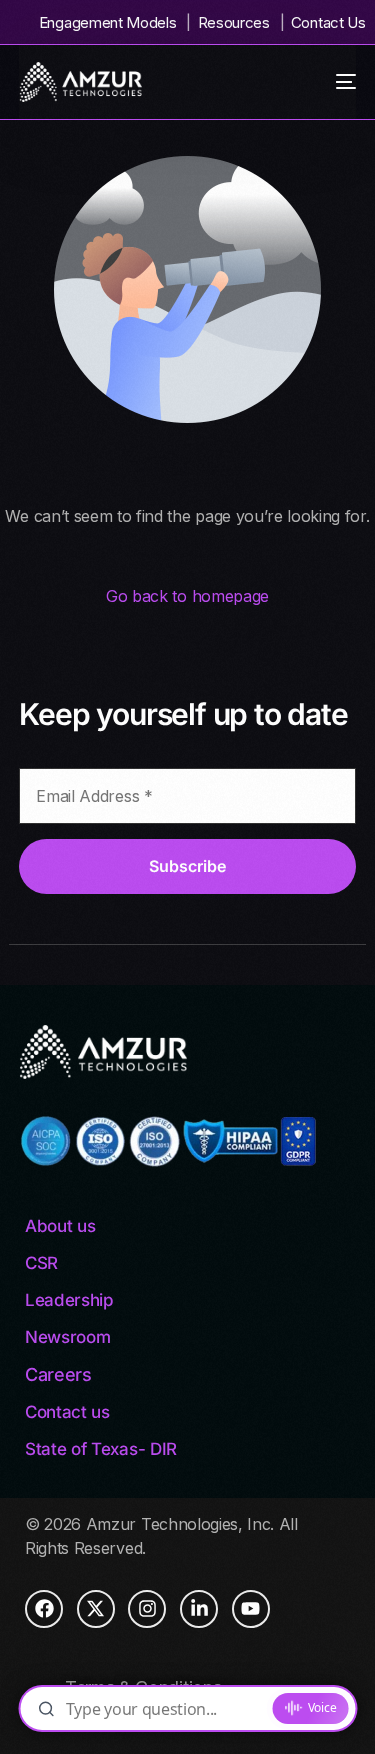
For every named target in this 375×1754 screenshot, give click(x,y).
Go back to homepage (187, 596)
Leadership (69, 1300)
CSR (41, 1263)
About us (60, 1226)
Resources (234, 22)
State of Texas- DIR (101, 1449)
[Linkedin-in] (199, 1609)
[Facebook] (44, 1609)
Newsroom (67, 1337)
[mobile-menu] (336, 82)
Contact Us (328, 22)
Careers (58, 1374)
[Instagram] (147, 1609)
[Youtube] (251, 1609)
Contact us (67, 1412)
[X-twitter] (96, 1609)
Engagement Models (108, 22)
